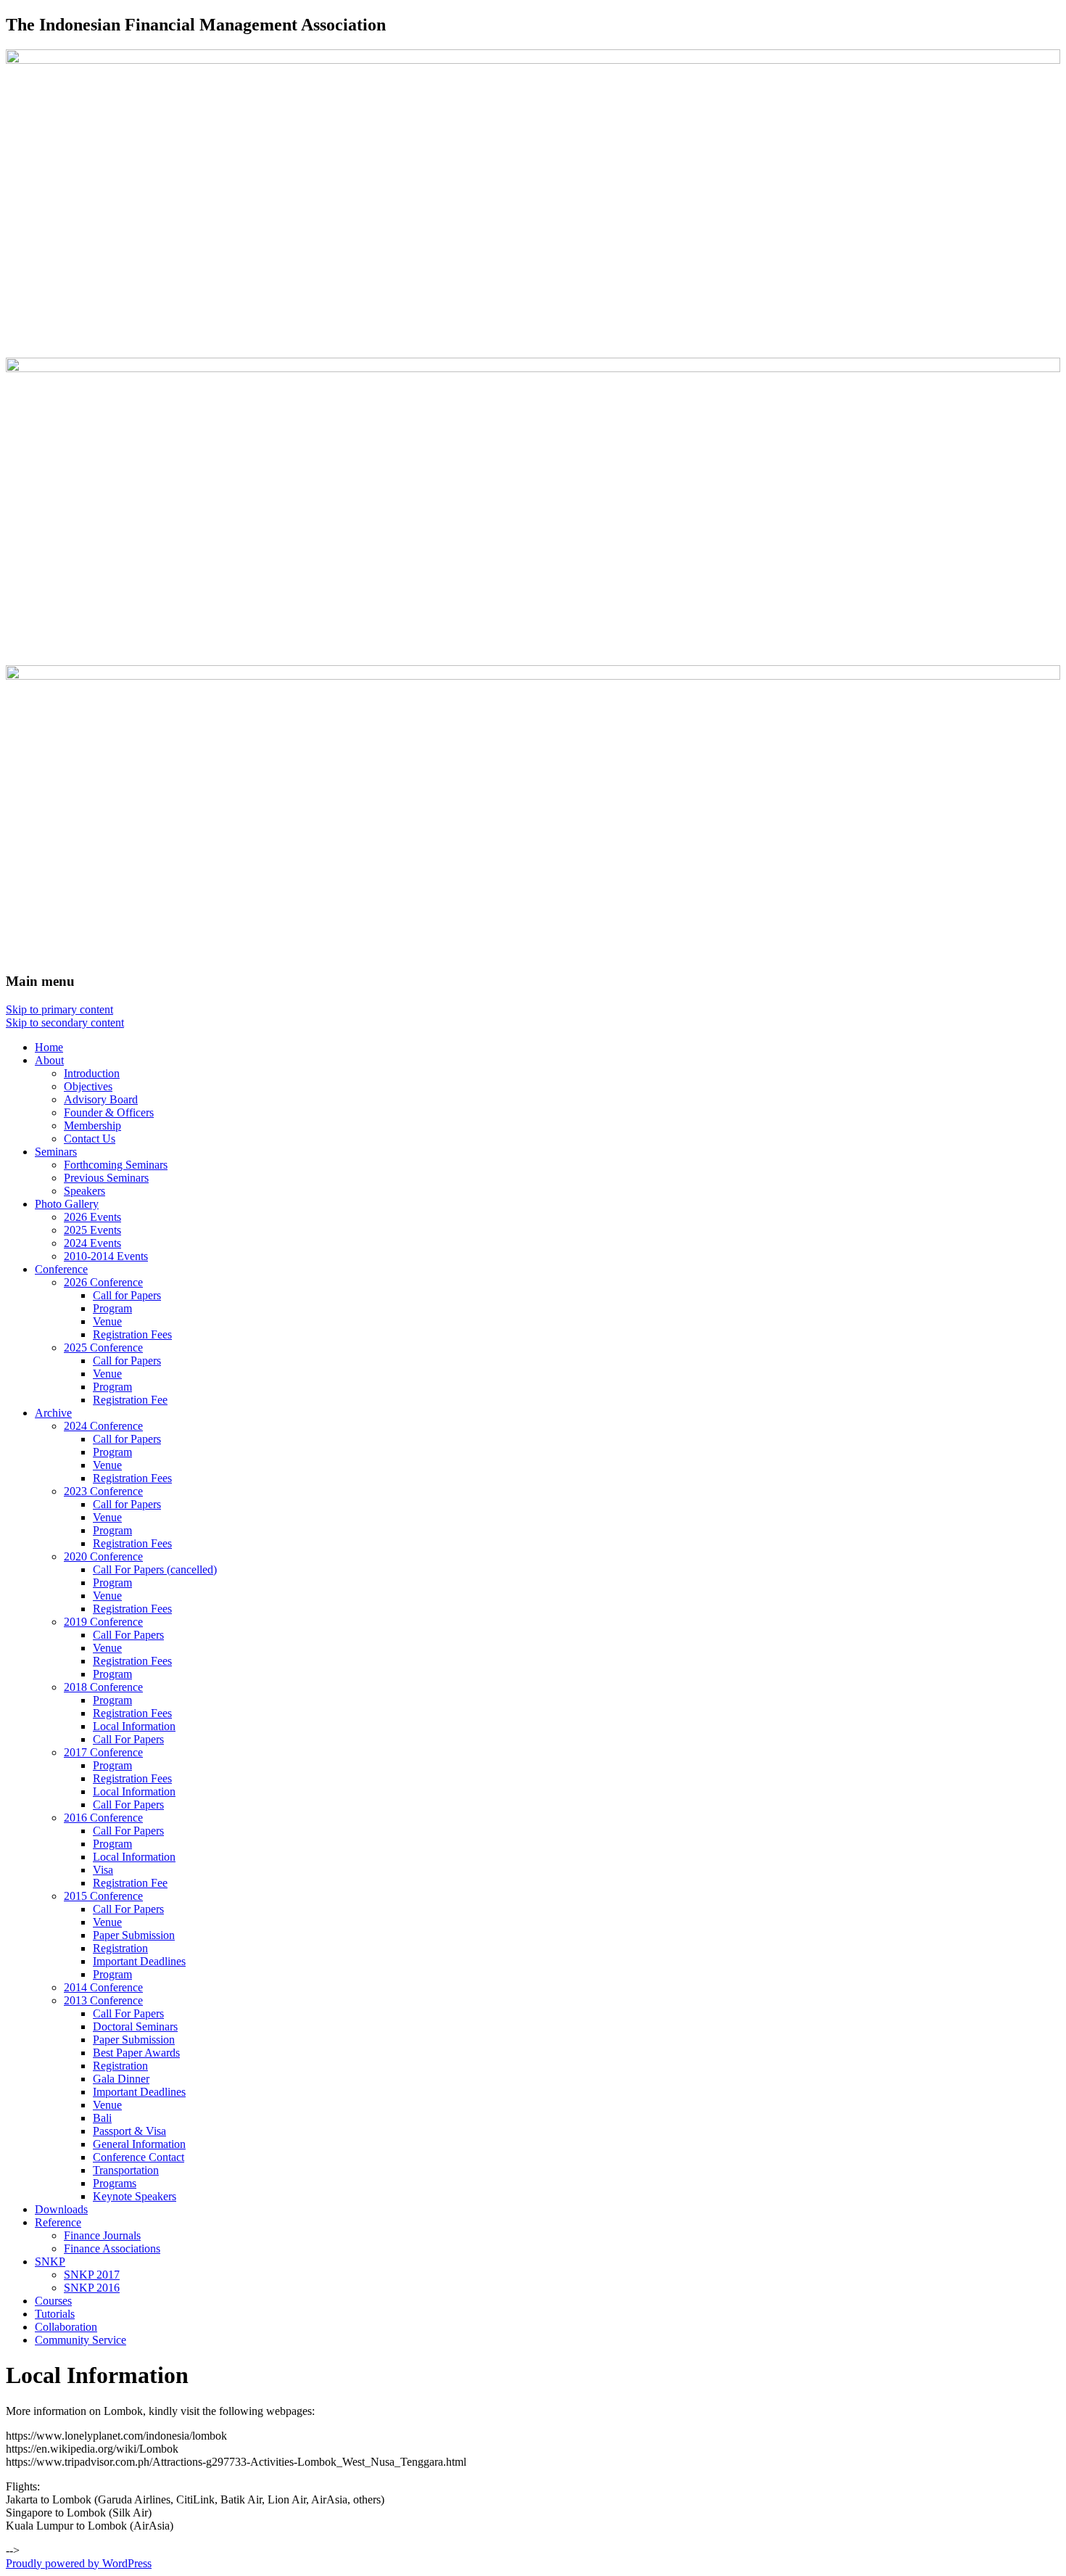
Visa (103, 1870)
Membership (92, 1126)
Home (49, 1047)
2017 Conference (103, 1752)
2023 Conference (103, 1491)
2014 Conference (103, 1987)
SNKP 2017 (92, 2275)
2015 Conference (103, 1896)
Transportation (126, 2170)
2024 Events (92, 1243)
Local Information (134, 1726)
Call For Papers (128, 1635)
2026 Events (92, 1217)
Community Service (80, 2340)
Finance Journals (102, 2235)
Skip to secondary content (65, 1022)
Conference (61, 1269)
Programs (115, 2183)
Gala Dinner (121, 2079)
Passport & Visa (129, 2131)
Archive (53, 1413)
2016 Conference (103, 1818)
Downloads (61, 2209)
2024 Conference (103, 1426)
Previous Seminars (106, 1178)
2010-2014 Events (106, 1256)
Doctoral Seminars (135, 2026)
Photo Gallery (67, 1204)
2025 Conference (103, 1347)
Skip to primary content (59, 1009)
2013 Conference (103, 2000)
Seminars (56, 1152)
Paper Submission (134, 1935)
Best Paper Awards (136, 2053)
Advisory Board (101, 1099)
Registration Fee (130, 1400)
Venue (107, 1321)
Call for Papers (127, 1295)
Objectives (88, 1086)
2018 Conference (103, 1687)
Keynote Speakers (135, 2196)
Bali (102, 2118)
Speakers (84, 1191)
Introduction (92, 1073)
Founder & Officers (109, 1112)
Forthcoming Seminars (116, 1165)
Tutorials (55, 2314)
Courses (53, 2301)
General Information (139, 2144)
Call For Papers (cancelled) (155, 1569)
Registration (120, 1948)
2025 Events (92, 1230)
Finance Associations (112, 2248)
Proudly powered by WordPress (79, 2563)
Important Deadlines (139, 1961)
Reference (58, 2222)
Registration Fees (132, 1334)
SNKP (50, 2262)
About (49, 1060)
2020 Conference (103, 1556)
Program (112, 1308)
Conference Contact (139, 2157)
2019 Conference (103, 1622)
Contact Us (90, 1139)
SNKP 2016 (92, 2288)
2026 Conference (103, 1282)
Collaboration (66, 2327)
